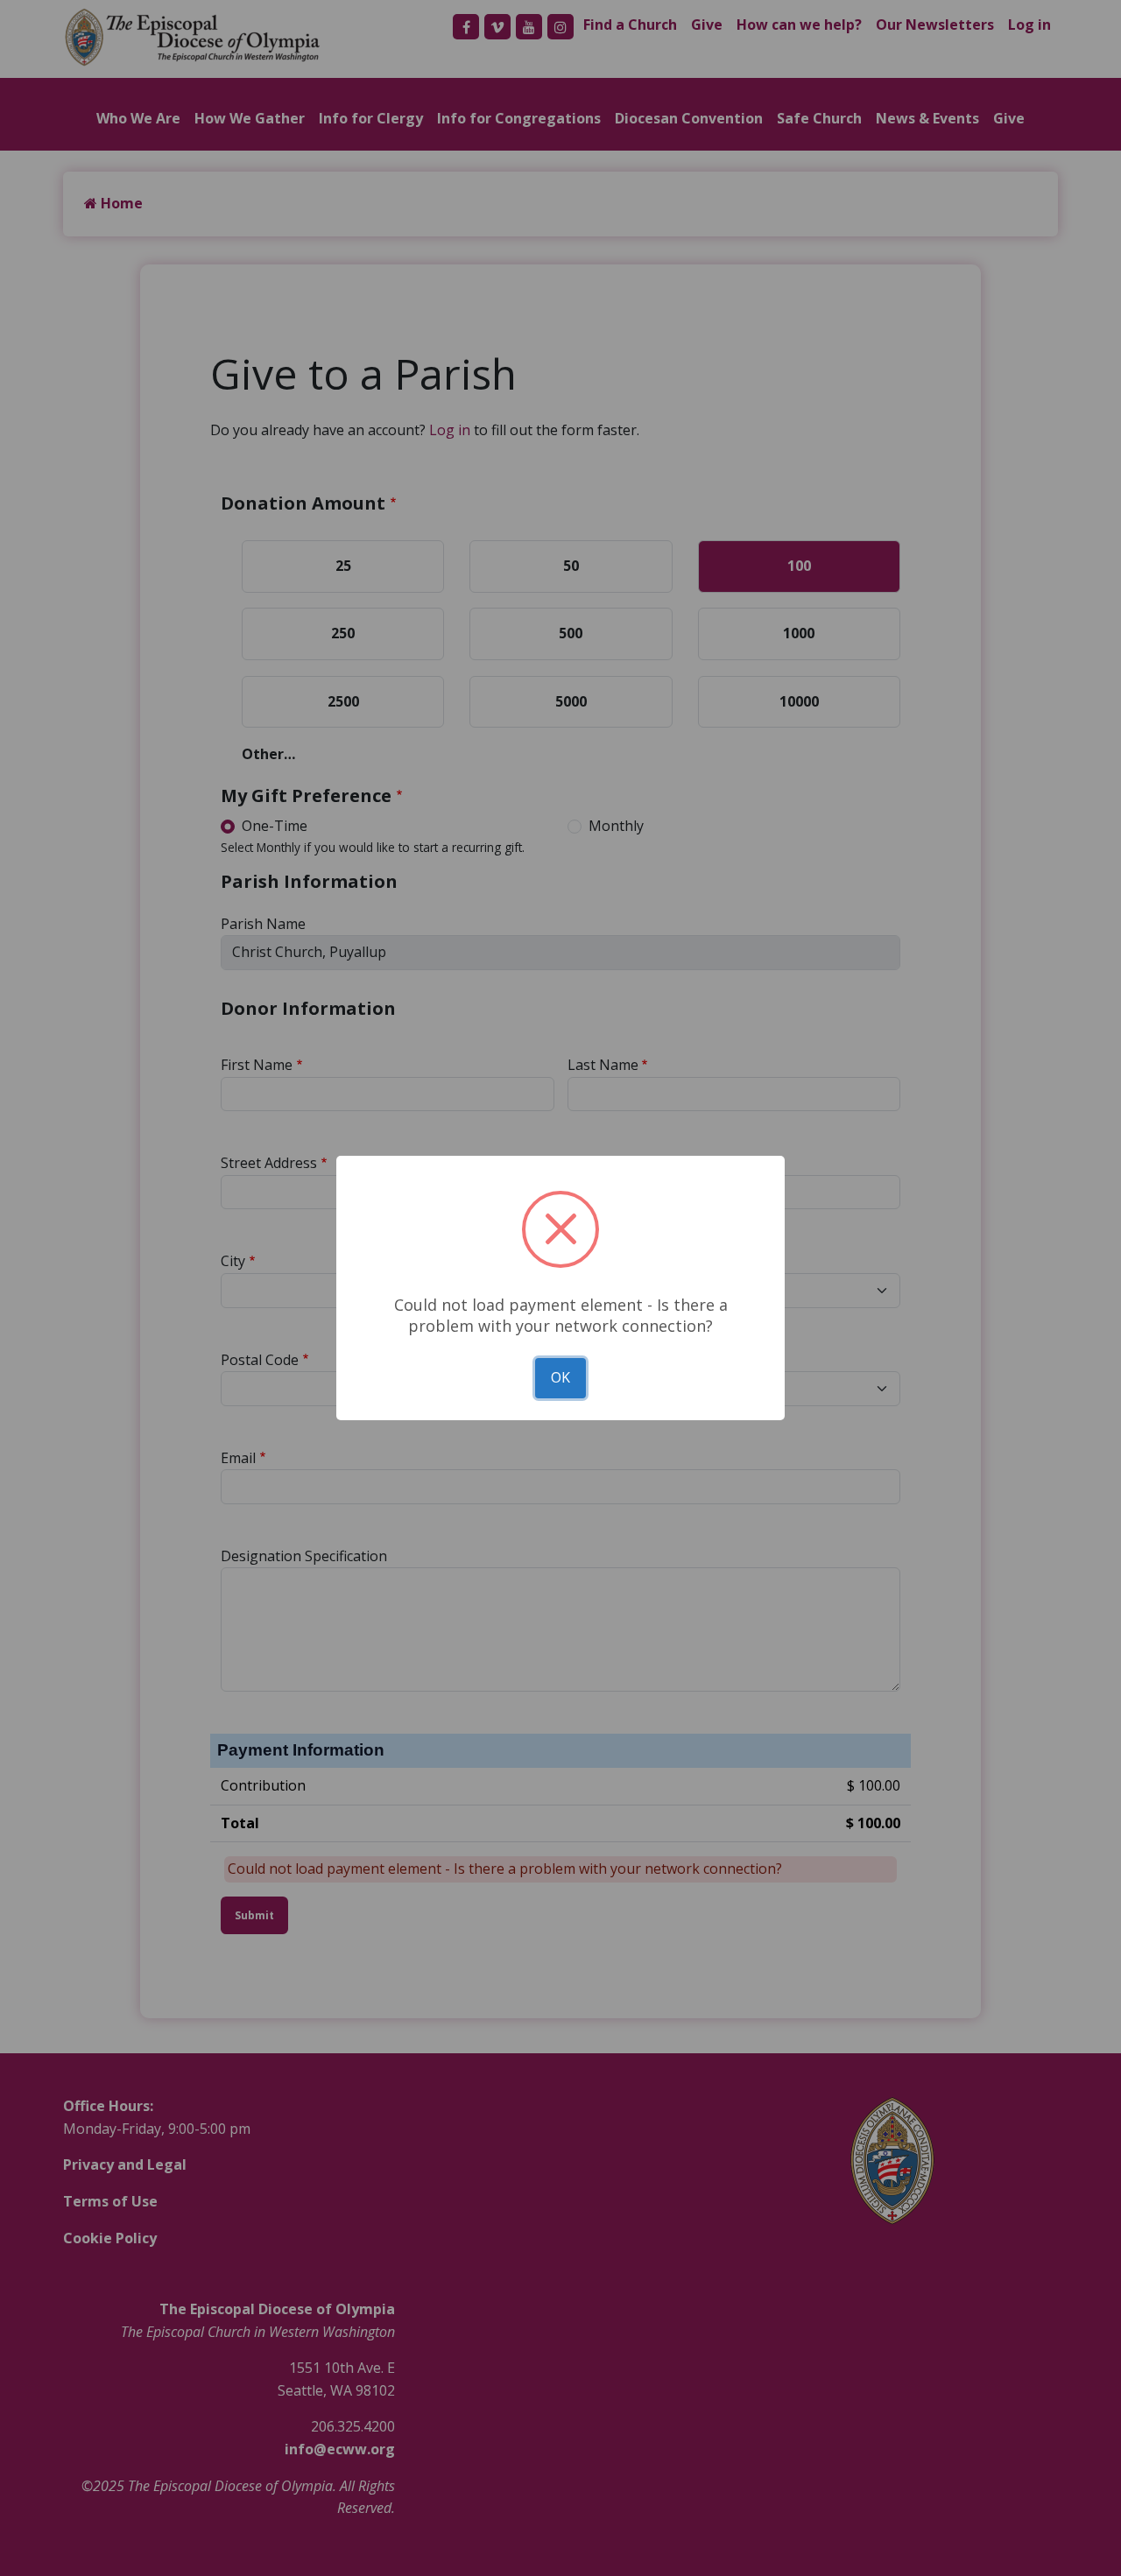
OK (560, 1377)
